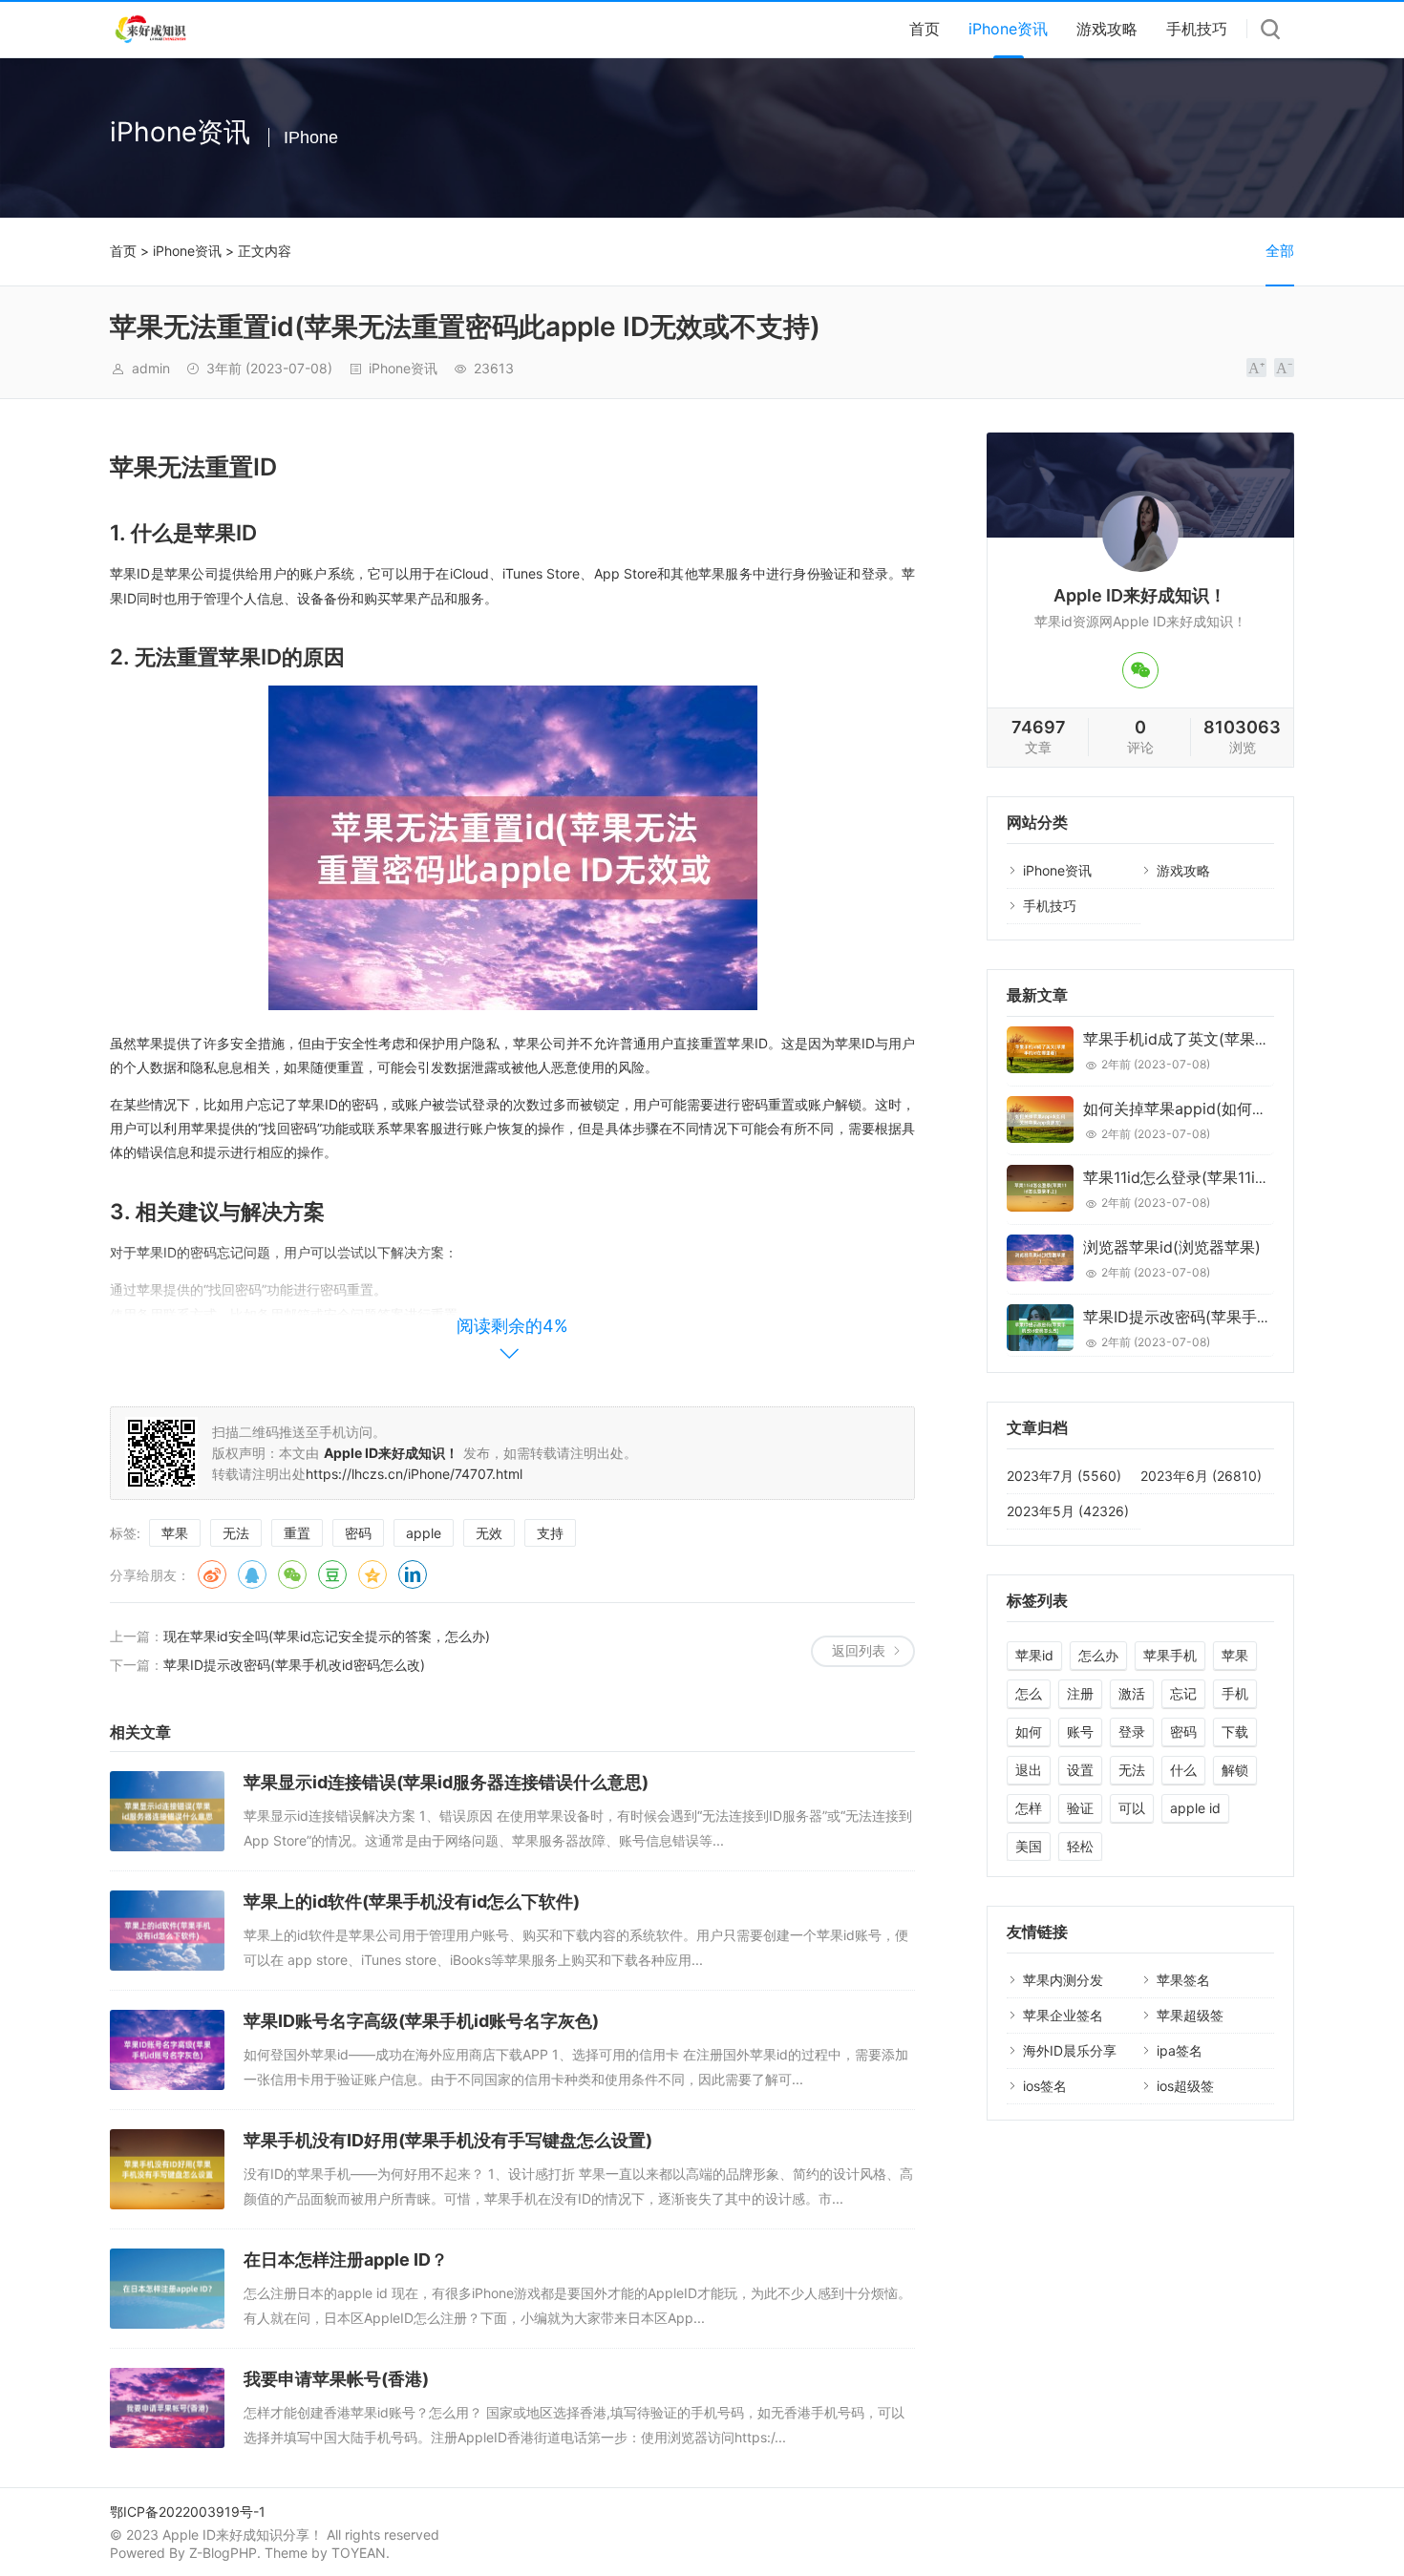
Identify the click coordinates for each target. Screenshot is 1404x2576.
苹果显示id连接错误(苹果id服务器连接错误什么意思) (446, 1782)
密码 (358, 1533)
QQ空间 (372, 1574)
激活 (1132, 1693)
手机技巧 (1197, 29)
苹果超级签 (1190, 2015)
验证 (1080, 1808)
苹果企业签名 (1063, 2015)
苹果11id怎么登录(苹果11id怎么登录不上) (1223, 1177)
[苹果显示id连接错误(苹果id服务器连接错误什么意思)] (167, 1811)
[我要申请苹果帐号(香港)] (167, 2408)
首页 (925, 29)
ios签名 (1045, 2086)
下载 (1235, 1731)
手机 (1235, 1693)
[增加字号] (1256, 368)
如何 (1029, 1731)
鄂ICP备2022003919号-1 (188, 2512)
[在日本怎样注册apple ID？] (167, 2289)
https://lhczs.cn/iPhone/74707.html (414, 1474)
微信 (292, 1574)
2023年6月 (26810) (1201, 1476)
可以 (1132, 1808)
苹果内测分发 (1063, 1980)
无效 (489, 1533)
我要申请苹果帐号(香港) (336, 2379)
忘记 (1183, 1693)
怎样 (1029, 1808)
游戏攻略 (1107, 29)
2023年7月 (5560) (1064, 1476)
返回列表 (859, 1650)
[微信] (1140, 670)
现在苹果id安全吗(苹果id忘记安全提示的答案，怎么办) (327, 1636)
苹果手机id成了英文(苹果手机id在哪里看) (1224, 1039)
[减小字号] (1284, 368)
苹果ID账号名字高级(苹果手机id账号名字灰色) (421, 2021)
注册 (1080, 1693)
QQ (252, 1574)
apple (424, 1533)
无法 (236, 1533)
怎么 (1029, 1693)
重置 (297, 1533)
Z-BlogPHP (223, 2553)
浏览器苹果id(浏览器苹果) (1172, 1247)
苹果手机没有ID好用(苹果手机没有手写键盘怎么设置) (448, 2140)
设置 (1080, 1770)
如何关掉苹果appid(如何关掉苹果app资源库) (1238, 1109)
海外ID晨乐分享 (1070, 2050)
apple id (1195, 1808)
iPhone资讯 (1008, 29)
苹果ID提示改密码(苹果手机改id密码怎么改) (294, 1665)
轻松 (1080, 1846)
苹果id (1034, 1655)
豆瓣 (332, 1574)
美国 (1029, 1846)
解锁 (1235, 1770)
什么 (1183, 1770)
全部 (1280, 251)
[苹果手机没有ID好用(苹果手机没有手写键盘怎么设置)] (167, 2169)
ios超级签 (1185, 2086)
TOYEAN (359, 2553)
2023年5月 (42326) (1068, 1511)
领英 (413, 1574)
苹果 (175, 1533)
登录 (1132, 1731)
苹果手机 (1170, 1655)
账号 (1080, 1731)
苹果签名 (1183, 1980)
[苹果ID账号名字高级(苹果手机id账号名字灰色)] (167, 2050)
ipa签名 (1180, 2050)
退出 (1029, 1770)
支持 (550, 1533)
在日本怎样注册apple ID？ (346, 2259)
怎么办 (1098, 1655)
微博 (212, 1574)
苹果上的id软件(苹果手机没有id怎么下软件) (412, 1901)
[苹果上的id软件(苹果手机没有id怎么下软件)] (167, 1931)
